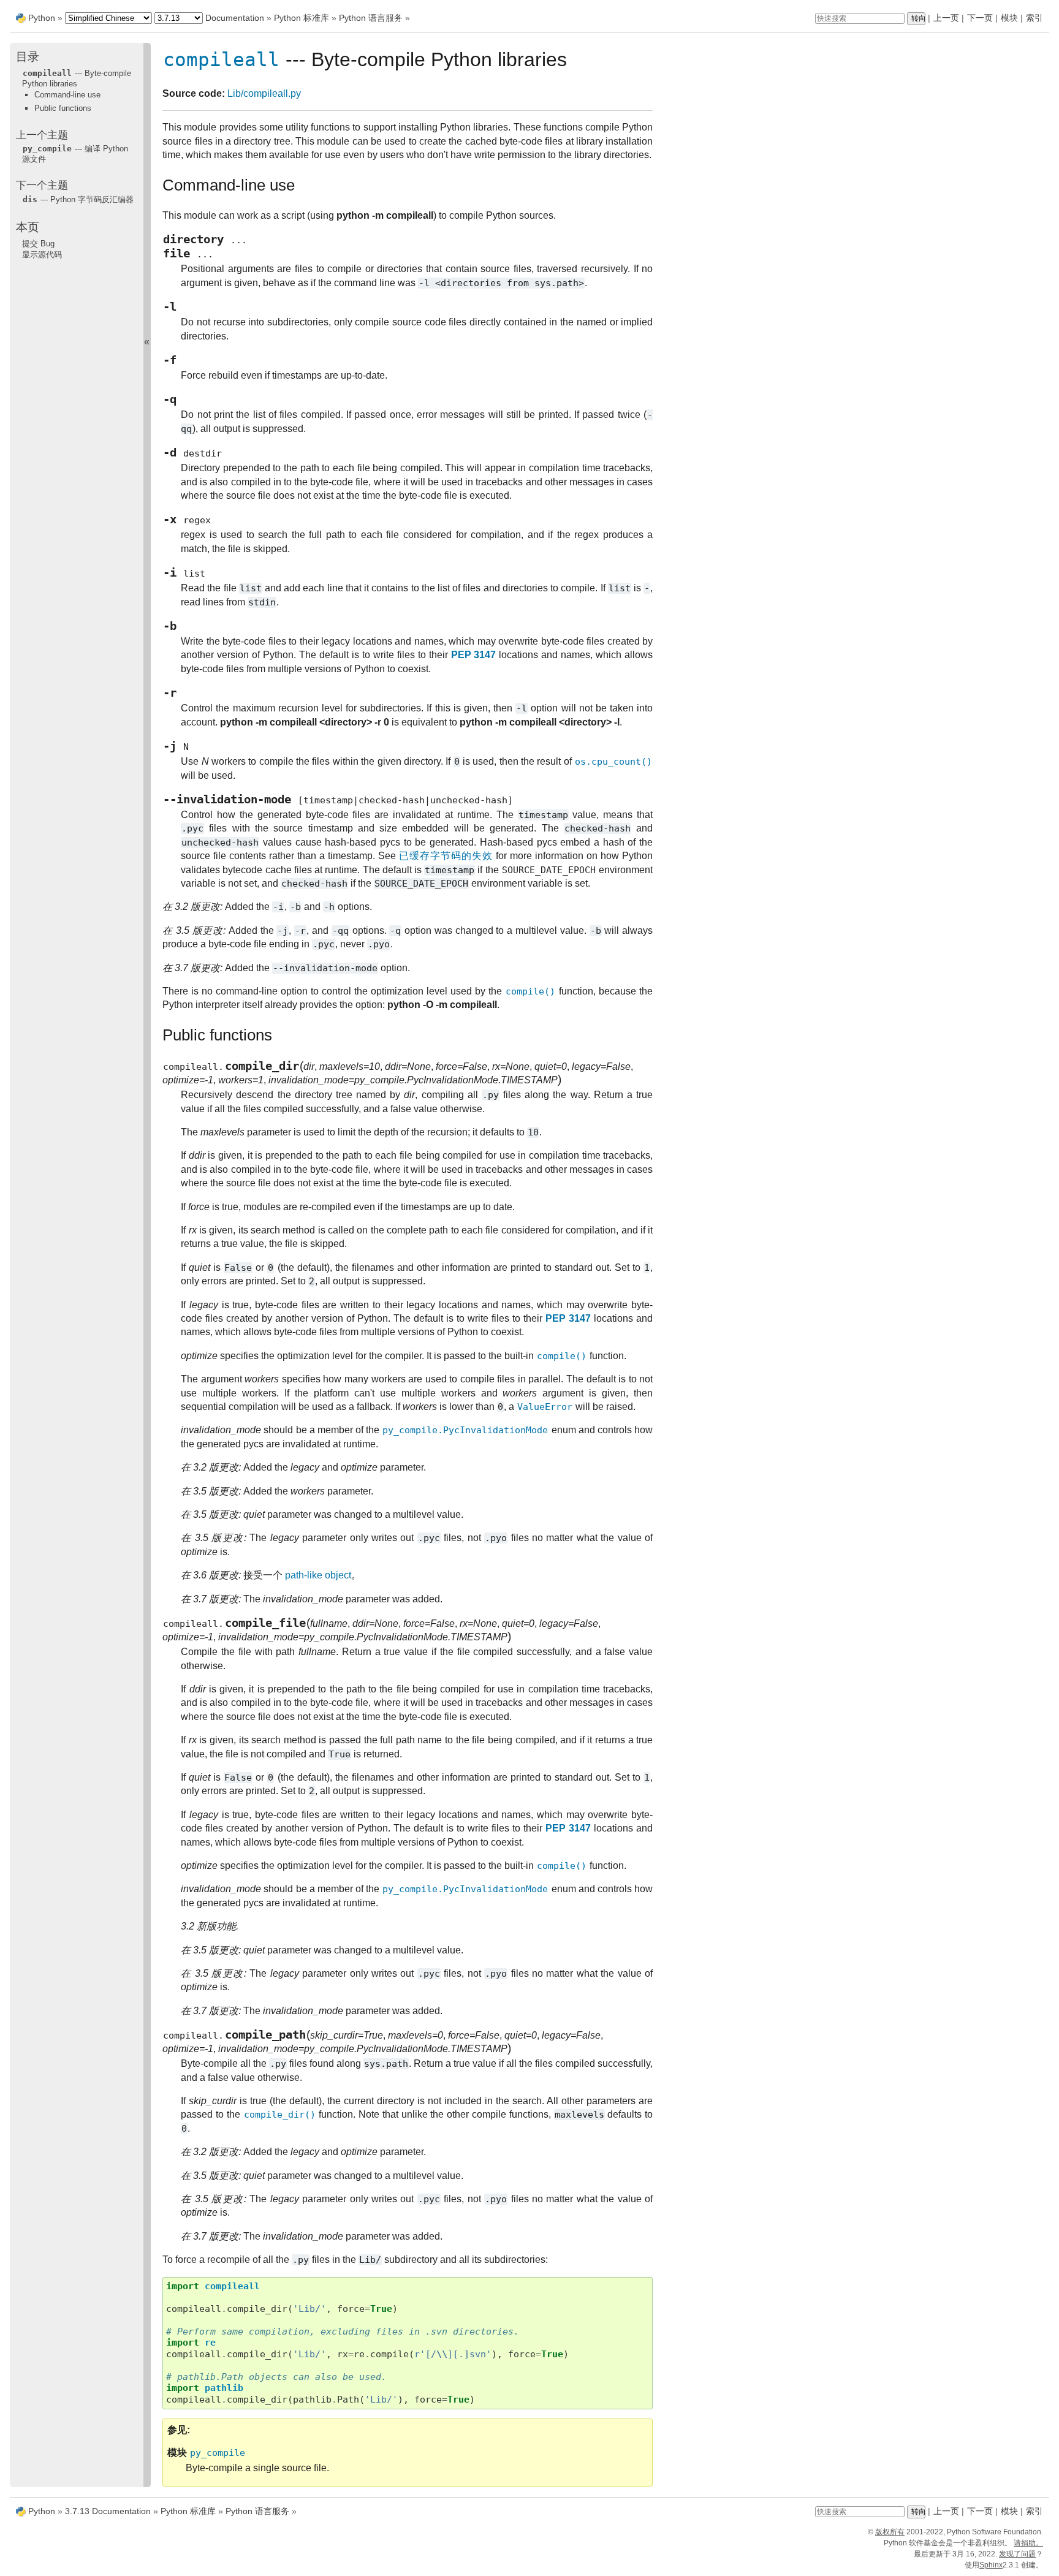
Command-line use (67, 95)
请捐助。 (1028, 2543)
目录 (28, 57)
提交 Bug (38, 244)
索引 (1034, 18)
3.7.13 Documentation (108, 2511)
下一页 (980, 18)
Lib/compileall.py (264, 93)
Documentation (235, 18)
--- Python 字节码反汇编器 (78, 199)
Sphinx (991, 2565)
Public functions (63, 108)
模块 (1009, 18)
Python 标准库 (302, 18)
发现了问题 (1017, 2554)
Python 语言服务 (371, 18)
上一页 (946, 18)
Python (42, 18)
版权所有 (890, 2532)
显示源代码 (42, 255)
